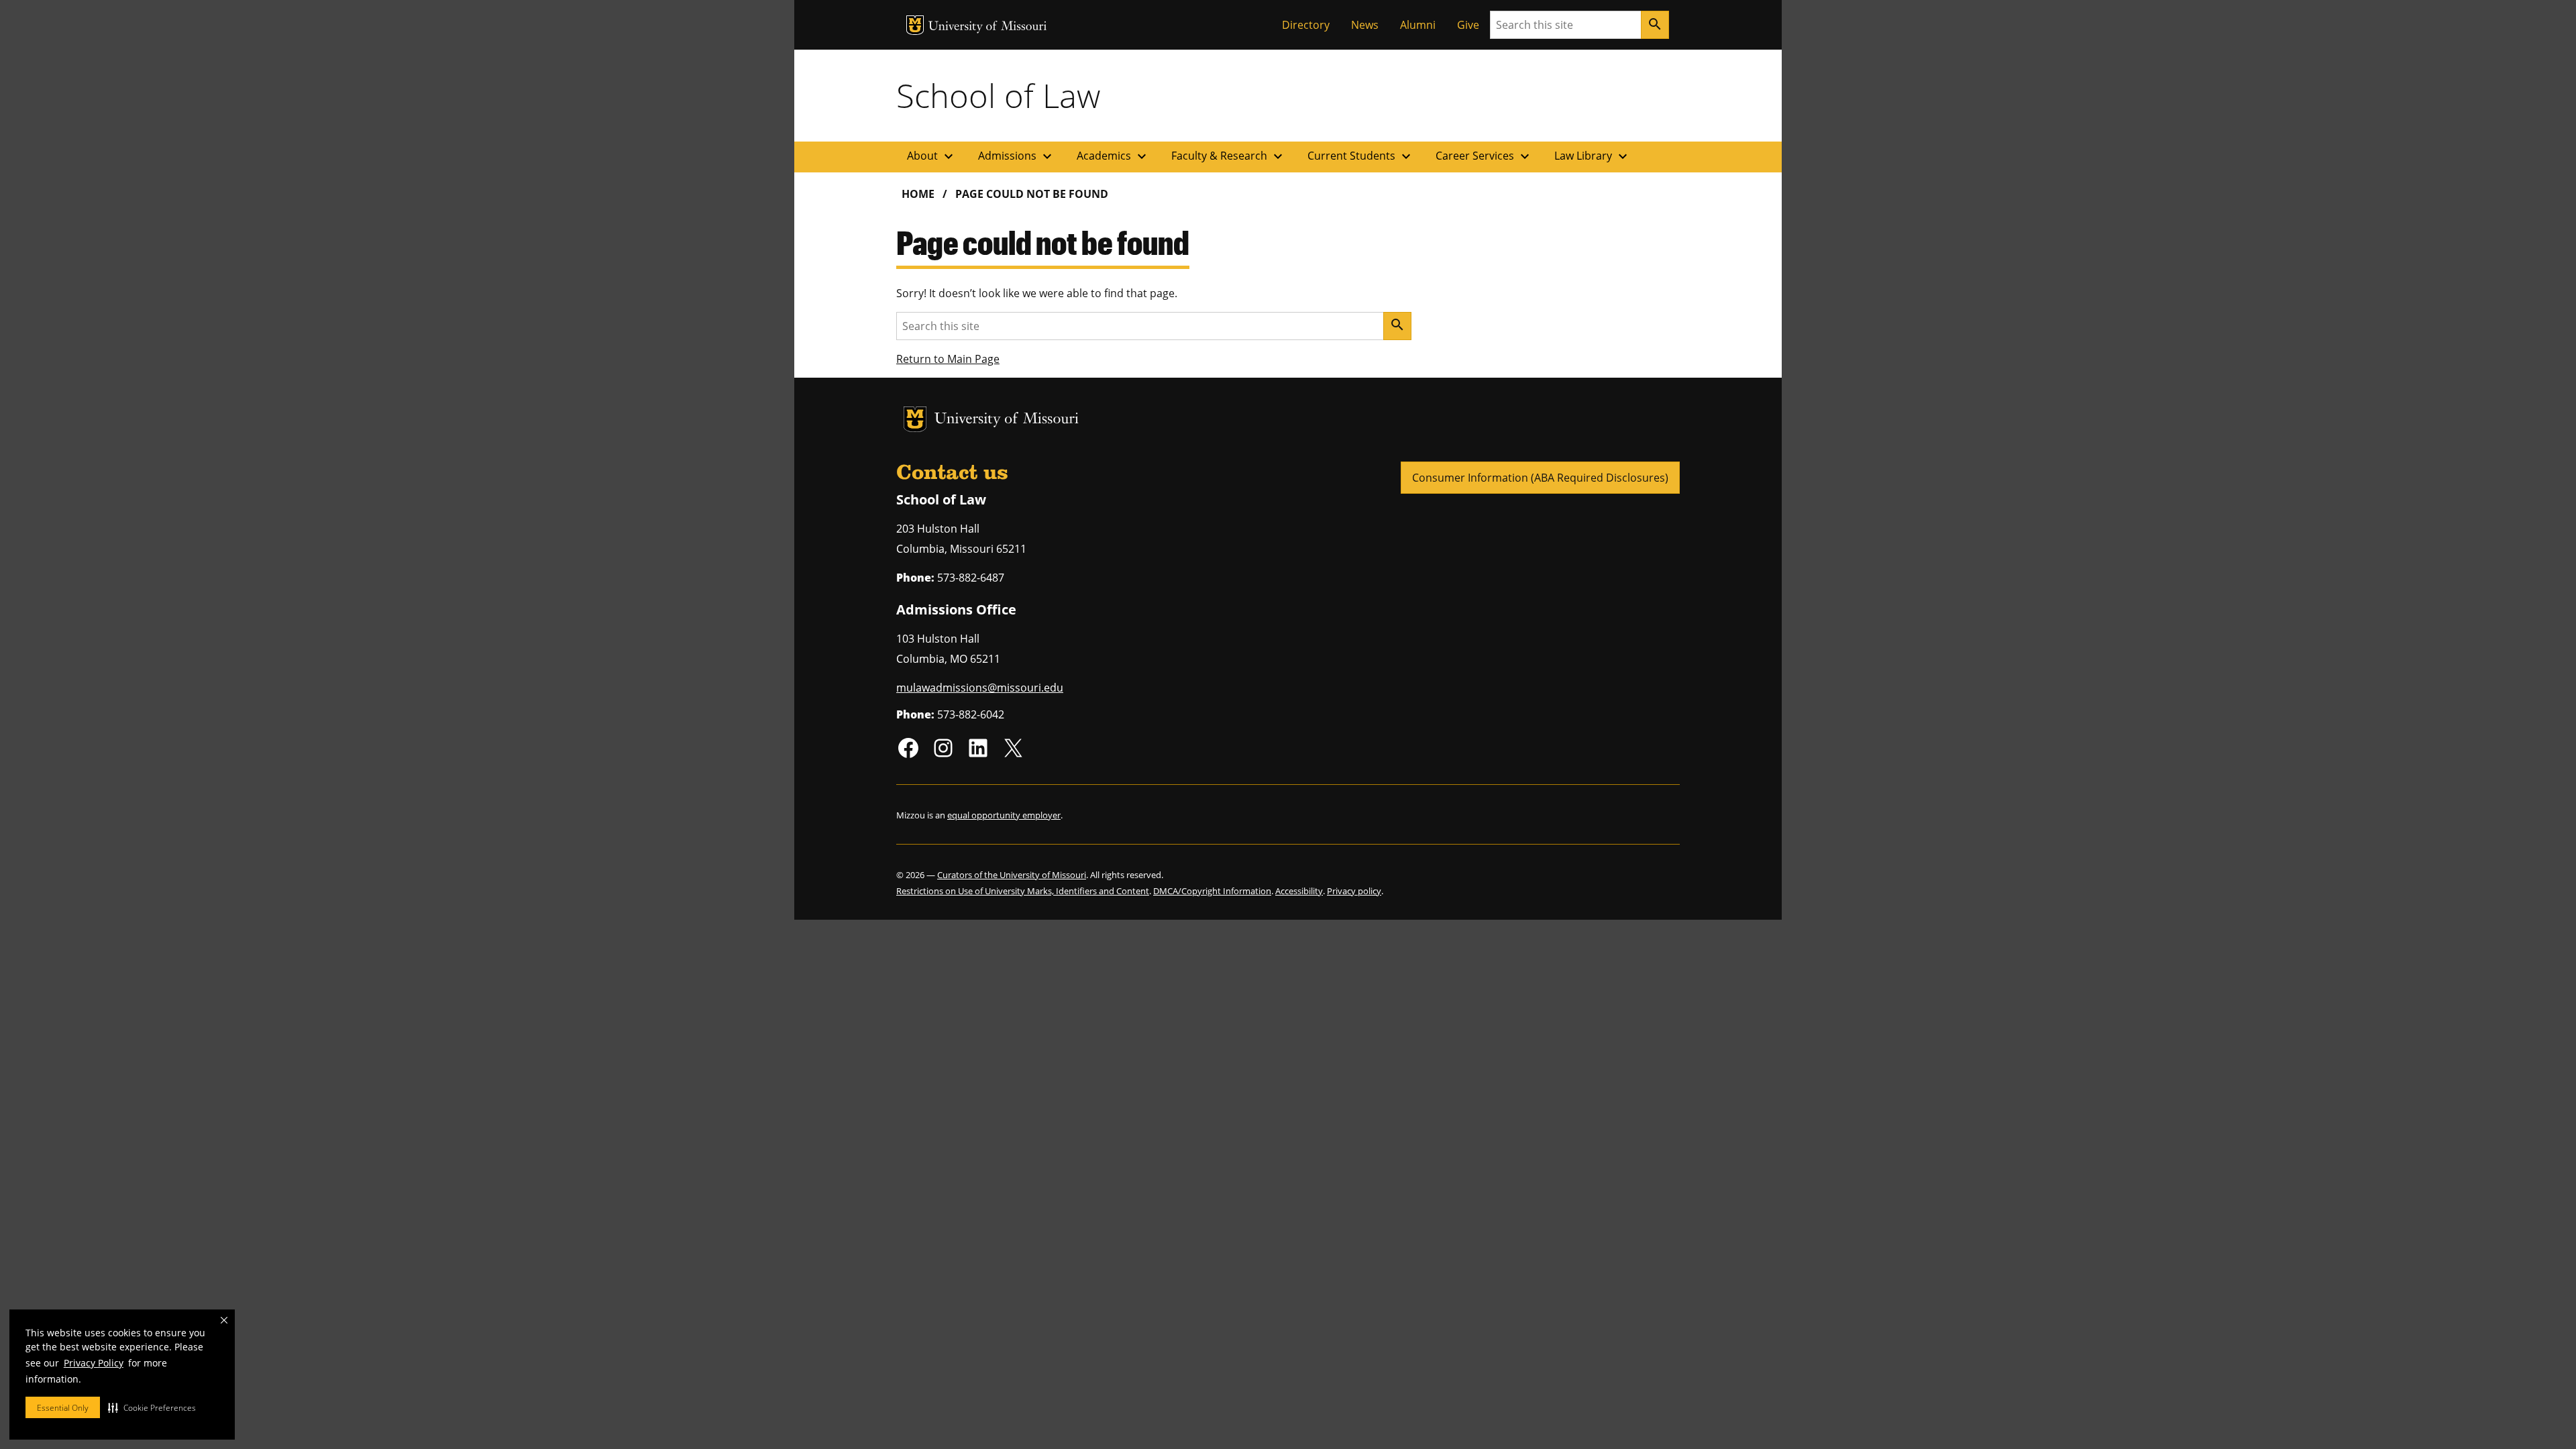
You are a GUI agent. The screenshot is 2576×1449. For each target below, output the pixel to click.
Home (918, 194)
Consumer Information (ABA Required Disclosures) (1540, 478)
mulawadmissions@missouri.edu (980, 688)
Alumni (1418, 25)
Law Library (1593, 156)
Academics (1113, 156)
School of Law (998, 95)
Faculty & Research (1229, 156)
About (932, 156)
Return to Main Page (948, 359)
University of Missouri (988, 27)
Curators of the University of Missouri (1012, 875)
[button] (152, 1407)
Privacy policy (1354, 891)
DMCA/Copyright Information (1212, 891)
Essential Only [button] (63, 1408)
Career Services (1484, 156)
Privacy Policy (94, 1363)
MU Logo (915, 25)
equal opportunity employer (1004, 815)
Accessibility (1299, 891)
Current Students (1361, 156)
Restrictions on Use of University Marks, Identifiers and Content (1023, 891)
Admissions (1017, 156)
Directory (1306, 25)
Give (1468, 25)
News (1365, 25)
